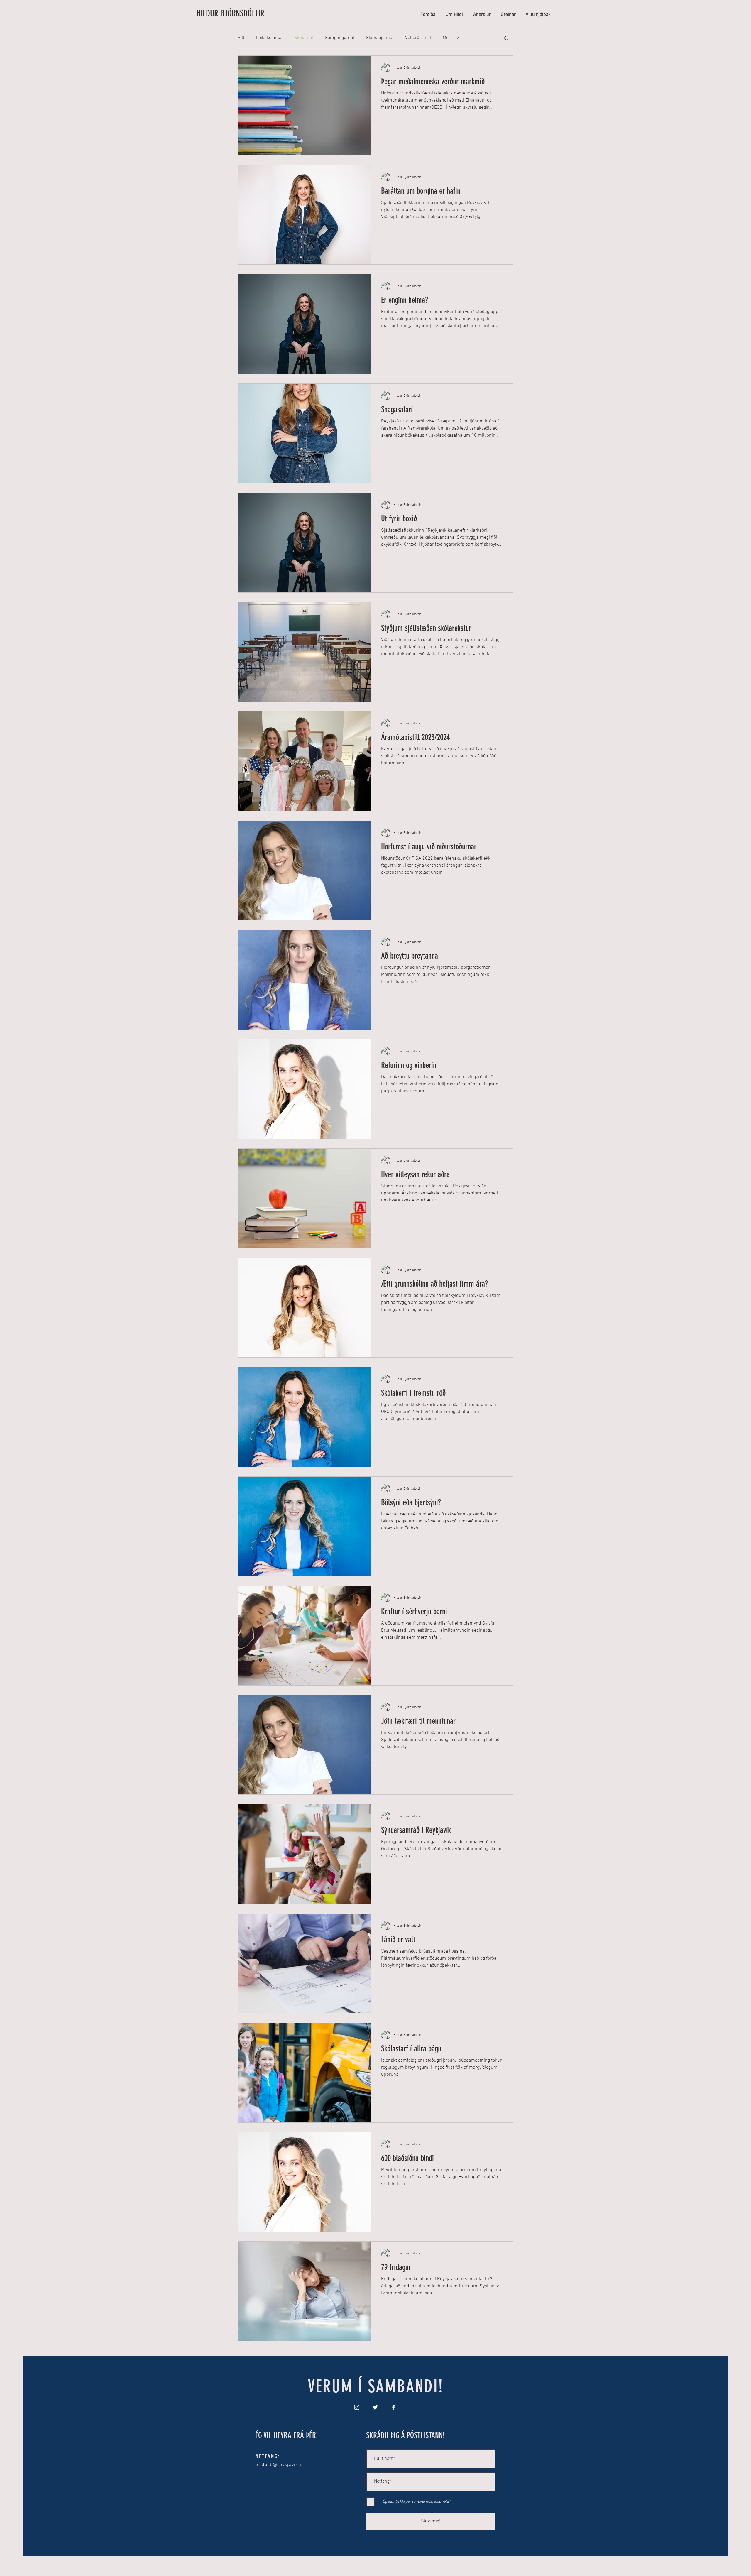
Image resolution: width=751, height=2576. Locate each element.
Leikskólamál (269, 38)
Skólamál (304, 38)
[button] (506, 39)
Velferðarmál (418, 38)
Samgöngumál (339, 38)
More (448, 38)
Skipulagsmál (380, 38)
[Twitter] (375, 2407)
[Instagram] (357, 2407)
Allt (241, 38)
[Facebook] (394, 2407)
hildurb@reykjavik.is (280, 2465)
